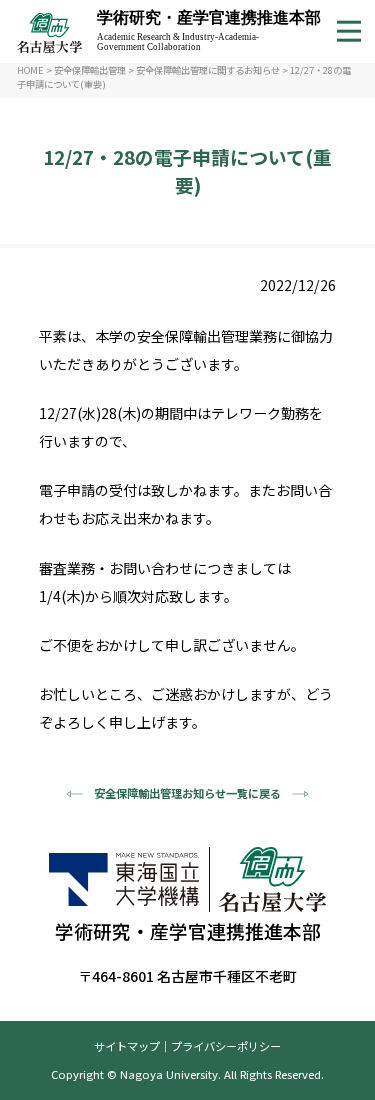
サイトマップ (127, 1046)
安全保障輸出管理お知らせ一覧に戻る (187, 793)
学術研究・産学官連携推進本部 (209, 30)
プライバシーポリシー (226, 1046)
